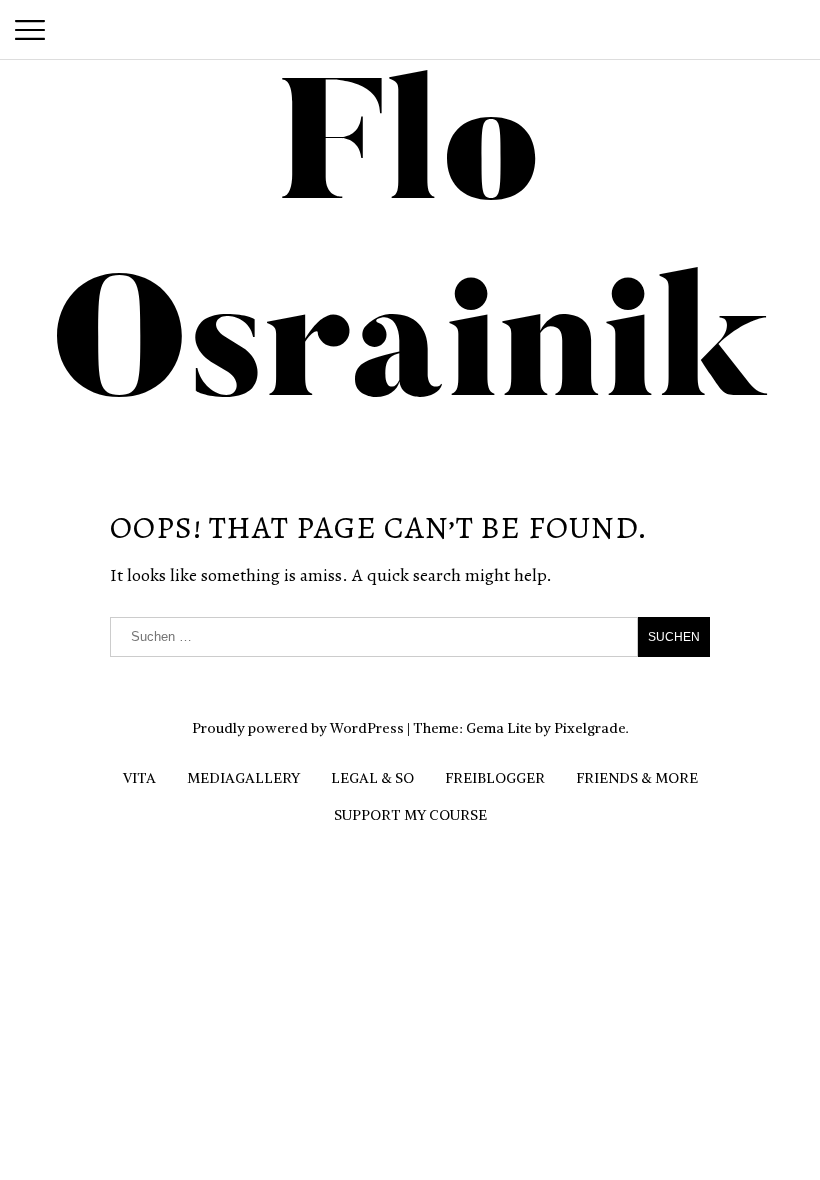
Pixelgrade (590, 728)
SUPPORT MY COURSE (410, 815)
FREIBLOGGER (495, 778)
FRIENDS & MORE (637, 778)
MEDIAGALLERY (243, 778)
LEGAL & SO (372, 778)
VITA (139, 778)
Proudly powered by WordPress (298, 728)
